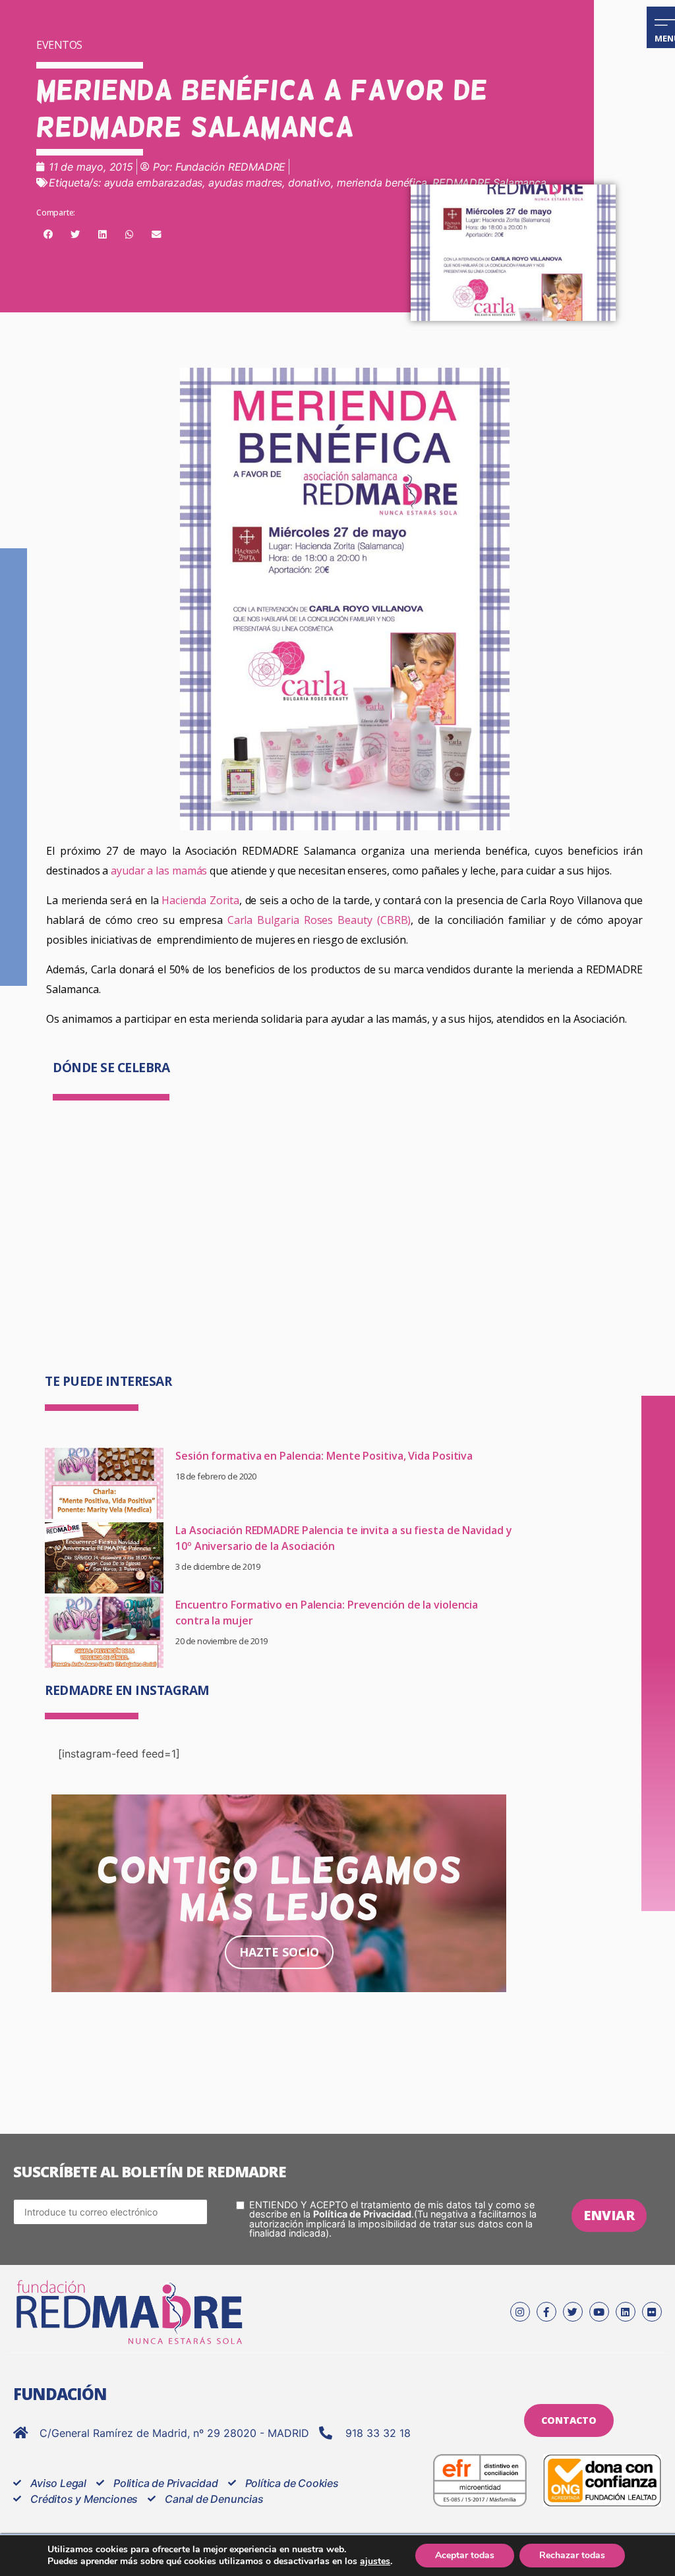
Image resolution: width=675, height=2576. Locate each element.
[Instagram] (520, 2312)
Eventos (59, 45)
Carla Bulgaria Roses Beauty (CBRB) (317, 920)
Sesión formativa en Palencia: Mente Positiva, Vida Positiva (324, 1456)
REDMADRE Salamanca (489, 183)
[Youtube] (599, 2312)
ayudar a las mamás (159, 871)
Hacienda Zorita (200, 900)
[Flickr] (652, 2312)
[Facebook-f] (546, 2312)
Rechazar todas (572, 2555)
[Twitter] (573, 2312)
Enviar (609, 2215)
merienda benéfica (382, 183)
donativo (309, 183)
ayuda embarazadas (154, 183)
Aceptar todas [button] (465, 2555)
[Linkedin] (626, 2312)
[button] (48, 235)
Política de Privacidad (362, 2214)
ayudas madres (245, 183)
